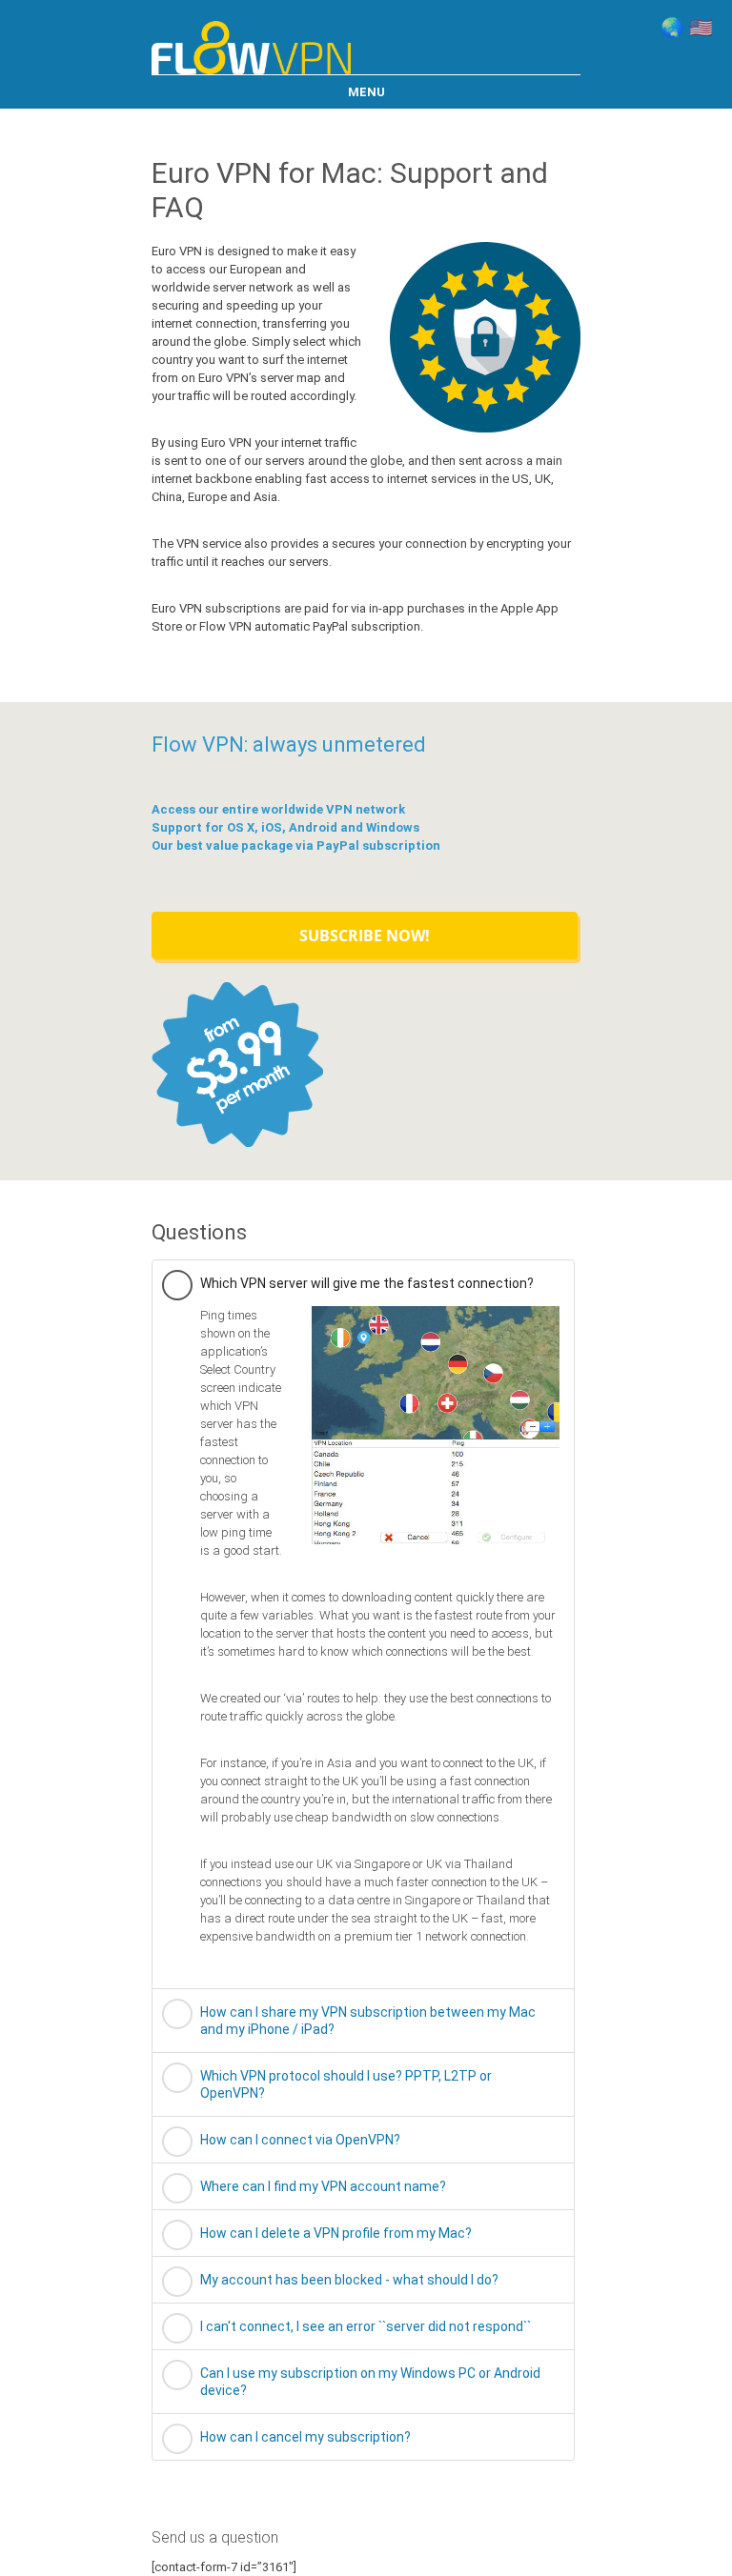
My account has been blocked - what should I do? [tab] (349, 2280)
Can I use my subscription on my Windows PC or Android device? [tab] (370, 2382)
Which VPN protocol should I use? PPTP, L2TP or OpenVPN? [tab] (346, 2084)
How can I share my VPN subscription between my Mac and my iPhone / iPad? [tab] (368, 2021)
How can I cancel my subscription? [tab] (305, 2437)
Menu (366, 92)
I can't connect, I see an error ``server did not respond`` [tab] (366, 2326)
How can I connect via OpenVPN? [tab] (300, 2140)
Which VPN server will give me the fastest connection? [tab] (367, 1283)
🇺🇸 (701, 28)
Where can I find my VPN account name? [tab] (323, 2186)
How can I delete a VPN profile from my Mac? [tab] (336, 2233)
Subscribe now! (365, 936)
